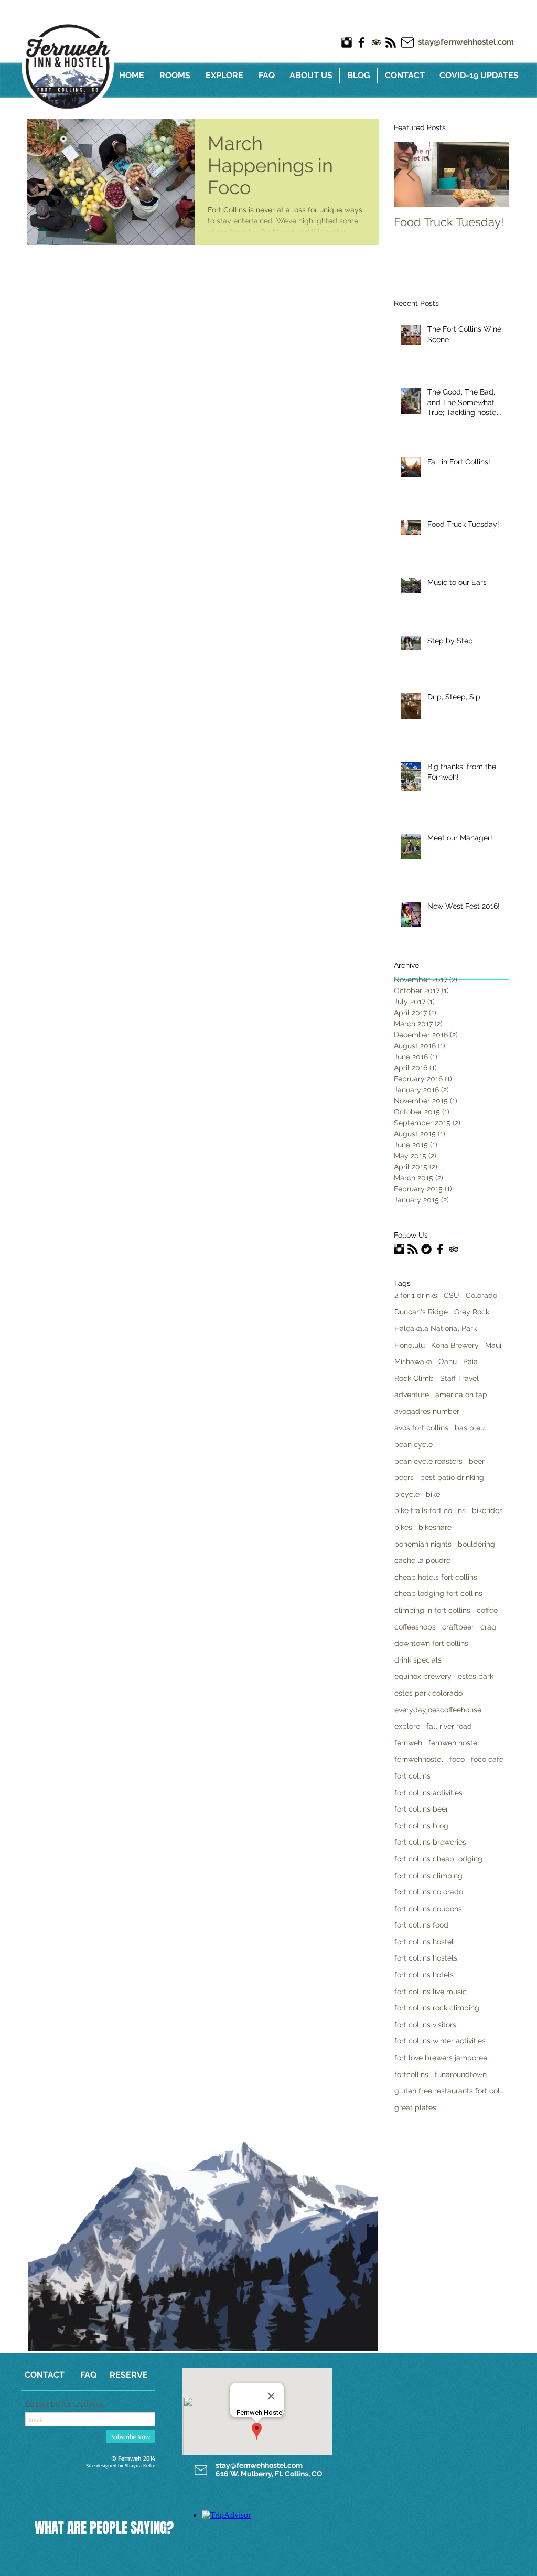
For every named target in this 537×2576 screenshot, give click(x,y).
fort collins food (421, 1925)
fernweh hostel (454, 1743)
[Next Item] (492, 174)
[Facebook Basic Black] (361, 42)
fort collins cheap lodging (438, 1859)
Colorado (481, 1295)
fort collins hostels (426, 1958)
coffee (487, 1610)
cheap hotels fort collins (436, 1577)
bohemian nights (423, 1544)
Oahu (448, 1361)
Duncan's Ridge (421, 1312)
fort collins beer (421, 1809)
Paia (470, 1361)
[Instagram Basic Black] (347, 42)
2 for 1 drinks (416, 1295)
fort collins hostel (424, 1942)
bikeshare (435, 1527)
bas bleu (470, 1428)
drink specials (418, 1660)
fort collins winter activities (440, 2041)
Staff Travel (459, 1378)
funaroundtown (461, 2074)
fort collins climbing (428, 1876)
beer (477, 1461)
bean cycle (414, 1444)
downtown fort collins (431, 1643)
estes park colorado (428, 1693)
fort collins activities (428, 1793)
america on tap (461, 1395)
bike (433, 1494)
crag (488, 1627)
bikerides (487, 1510)
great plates (415, 2107)
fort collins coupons (428, 1909)
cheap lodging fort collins (438, 1593)
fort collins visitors (425, 2025)
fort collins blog (421, 1826)
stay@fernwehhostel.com (466, 42)
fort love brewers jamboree (441, 2058)
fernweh (408, 1743)
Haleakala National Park (436, 1328)
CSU (452, 1295)
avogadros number (427, 1411)
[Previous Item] (411, 174)
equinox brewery (423, 1676)
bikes (403, 1527)
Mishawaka (413, 1361)
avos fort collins (421, 1428)
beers (404, 1477)
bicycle (407, 1494)
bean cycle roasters (428, 1461)
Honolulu (410, 1345)
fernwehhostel (419, 1759)
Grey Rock (472, 1312)
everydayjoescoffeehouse (438, 1710)
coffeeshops (415, 1627)
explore (407, 1726)
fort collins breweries (430, 1842)
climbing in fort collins (432, 1610)
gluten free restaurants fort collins (449, 2091)
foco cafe (487, 1759)
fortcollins (411, 2074)
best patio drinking (452, 1477)
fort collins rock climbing (437, 2008)
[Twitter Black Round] (426, 1249)
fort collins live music (431, 1992)
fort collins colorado (429, 1892)
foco (457, 1759)
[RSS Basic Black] (391, 42)
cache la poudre (422, 1560)
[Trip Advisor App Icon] (376, 42)
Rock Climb (414, 1378)
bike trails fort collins (430, 1510)
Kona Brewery (455, 1345)
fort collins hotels (424, 1975)
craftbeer (458, 1627)
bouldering (476, 1544)
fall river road (449, 1726)
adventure (412, 1395)
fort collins (412, 1776)
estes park (476, 1676)
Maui (493, 1345)
